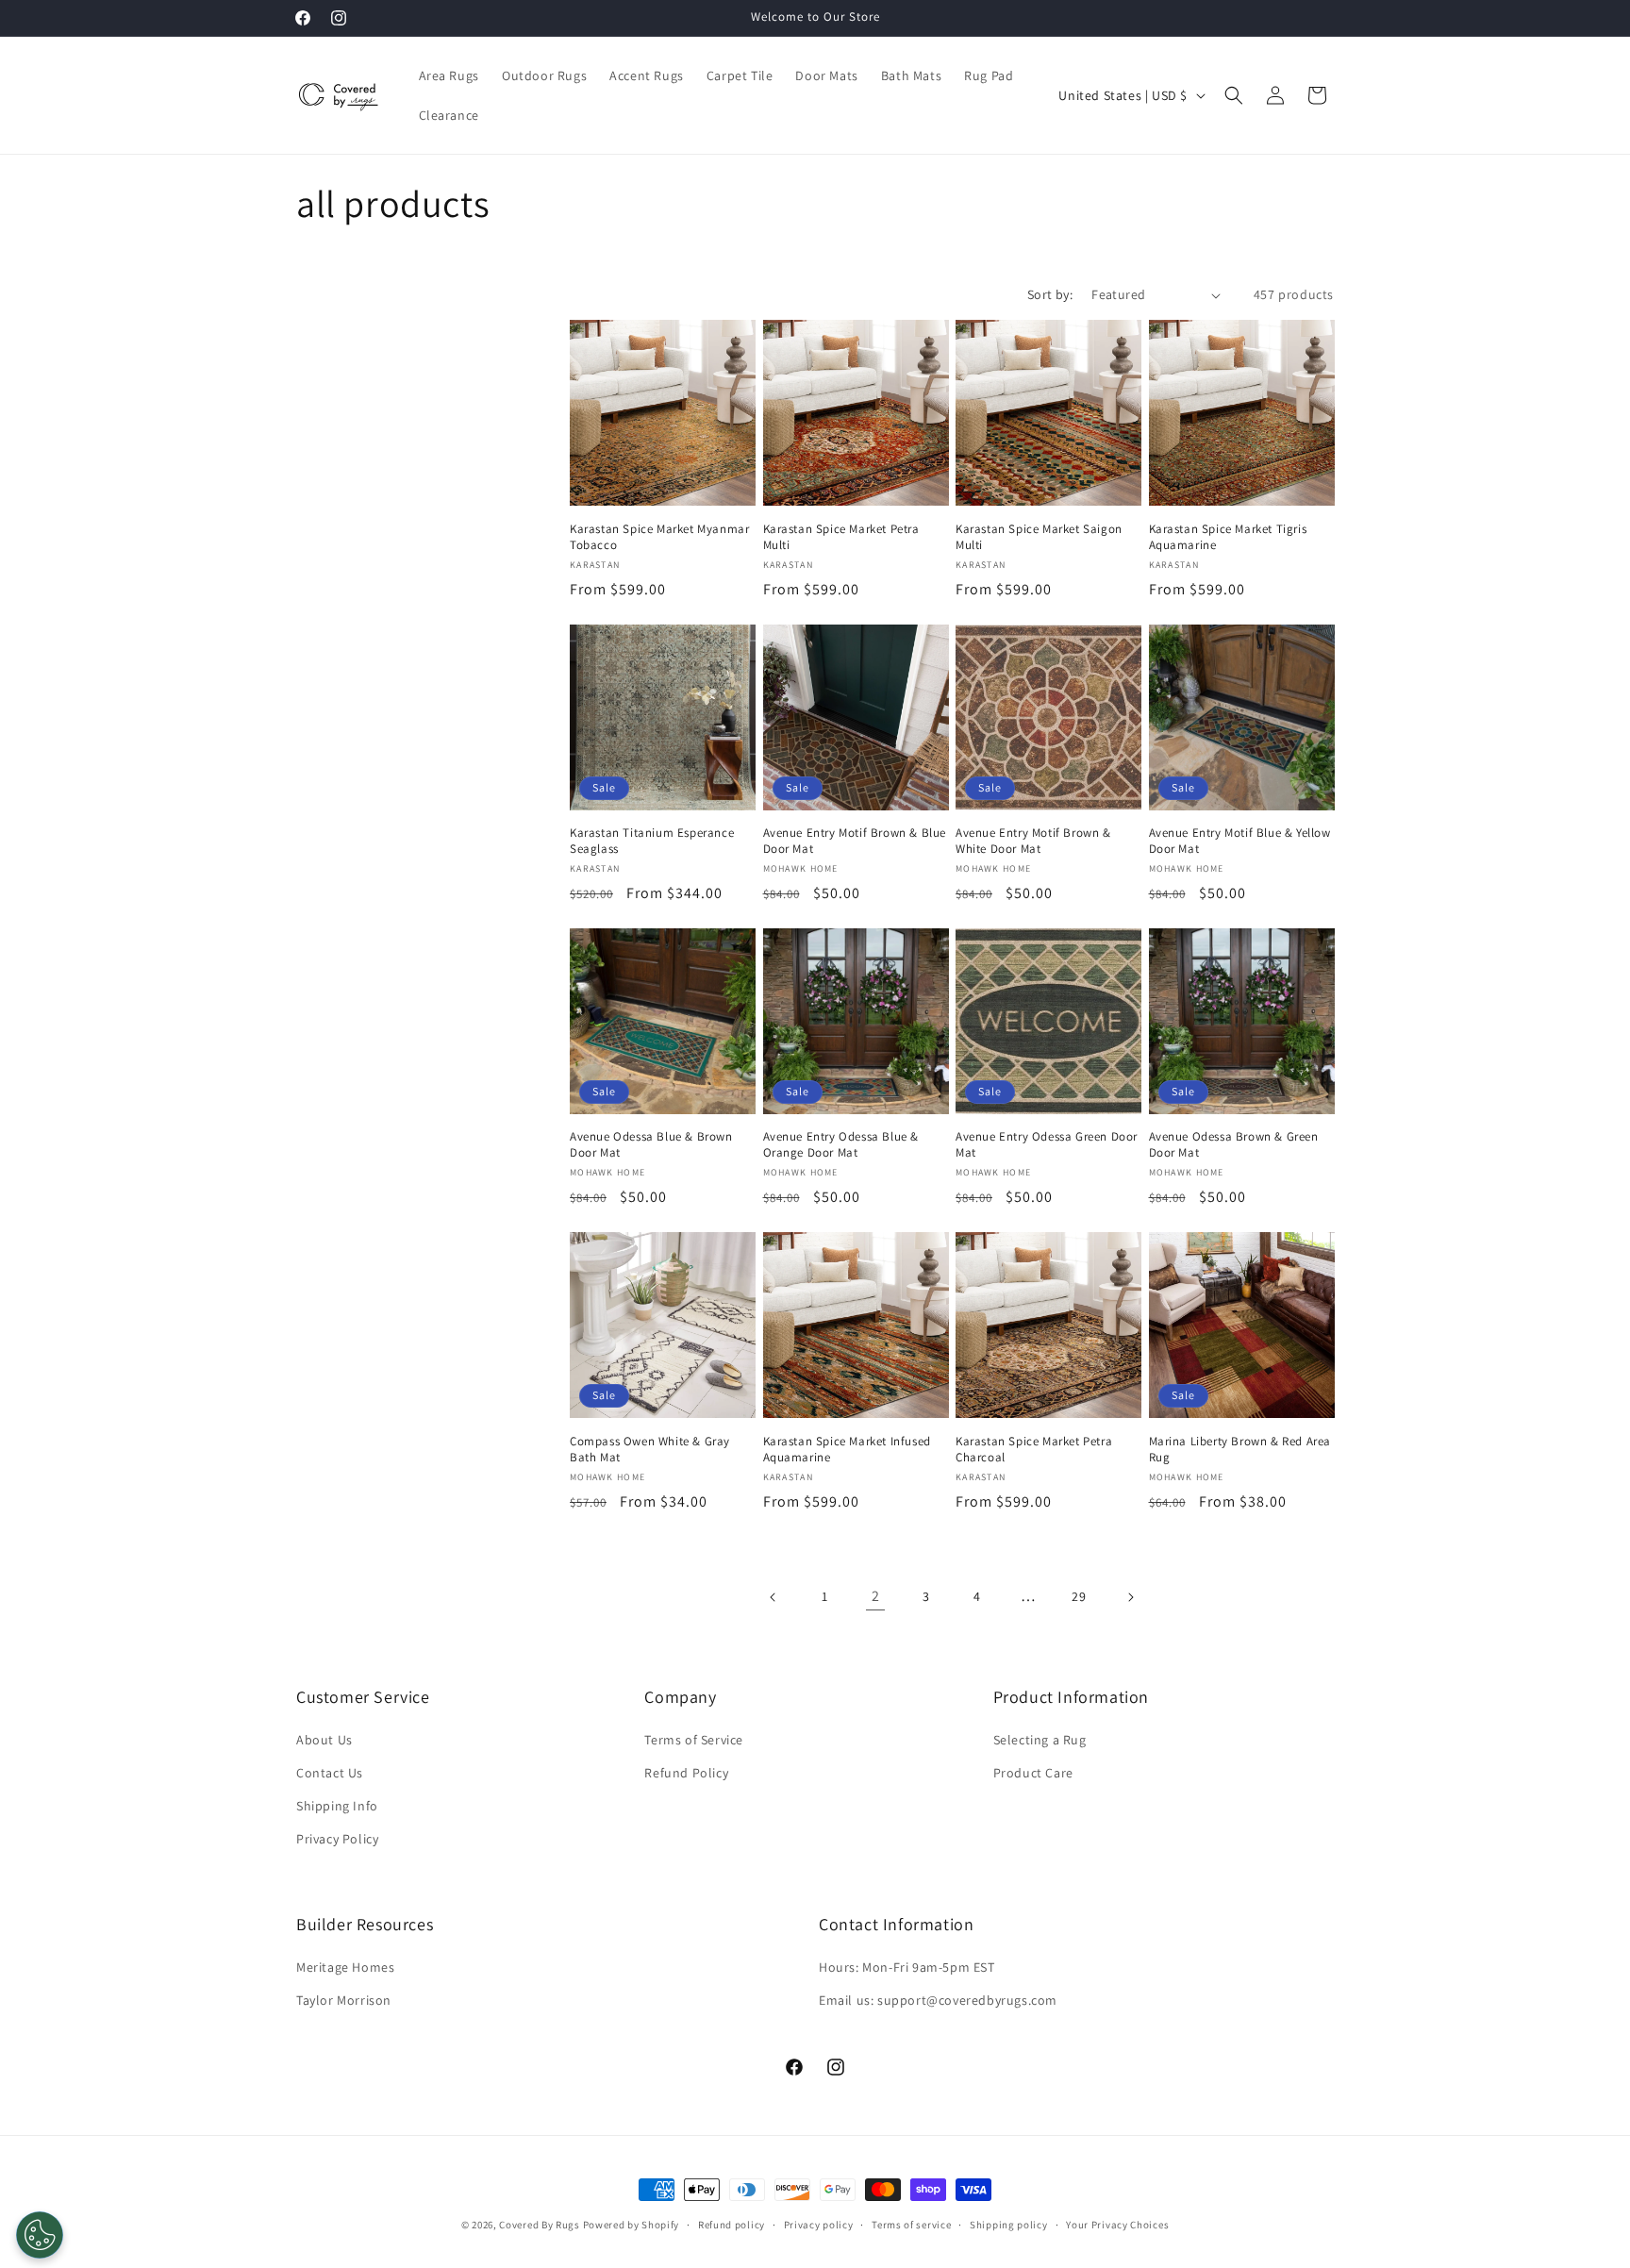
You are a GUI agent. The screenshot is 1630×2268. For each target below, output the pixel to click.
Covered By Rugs (540, 2225)
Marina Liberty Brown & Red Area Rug (1240, 1450)
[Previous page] (773, 1597)
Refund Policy (686, 1773)
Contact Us (330, 1773)
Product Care (1033, 1773)
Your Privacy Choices (1117, 2224)
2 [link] (876, 1596)
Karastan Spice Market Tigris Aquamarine (1228, 537)
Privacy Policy (337, 1840)
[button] (1234, 95)
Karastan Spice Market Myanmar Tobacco (659, 537)
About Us (324, 1740)
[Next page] (1130, 1597)
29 (1079, 1596)
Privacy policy (819, 2224)
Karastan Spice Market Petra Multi (841, 537)
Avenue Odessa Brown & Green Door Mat (1234, 1145)
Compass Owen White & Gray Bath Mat (650, 1450)
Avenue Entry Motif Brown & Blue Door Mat (855, 841)
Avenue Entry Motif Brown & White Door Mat (1033, 841)
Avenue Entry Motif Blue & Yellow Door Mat (1240, 841)
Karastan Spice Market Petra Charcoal (1034, 1450)
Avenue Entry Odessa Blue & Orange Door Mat (841, 1145)
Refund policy (732, 2224)
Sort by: (1050, 294)
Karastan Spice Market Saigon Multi (1039, 537)
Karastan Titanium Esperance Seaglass (652, 841)
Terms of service (911, 2224)
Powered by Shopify (632, 2225)
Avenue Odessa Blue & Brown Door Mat (651, 1145)
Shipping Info (337, 1806)
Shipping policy (1009, 2224)
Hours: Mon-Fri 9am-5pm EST (907, 1967)
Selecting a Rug (1040, 1740)
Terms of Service (694, 1740)
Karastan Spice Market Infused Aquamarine (847, 1450)
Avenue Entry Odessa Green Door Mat (1047, 1145)
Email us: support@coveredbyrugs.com (938, 2000)
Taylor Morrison (344, 2000)
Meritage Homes (345, 1967)
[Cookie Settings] (40, 2235)
